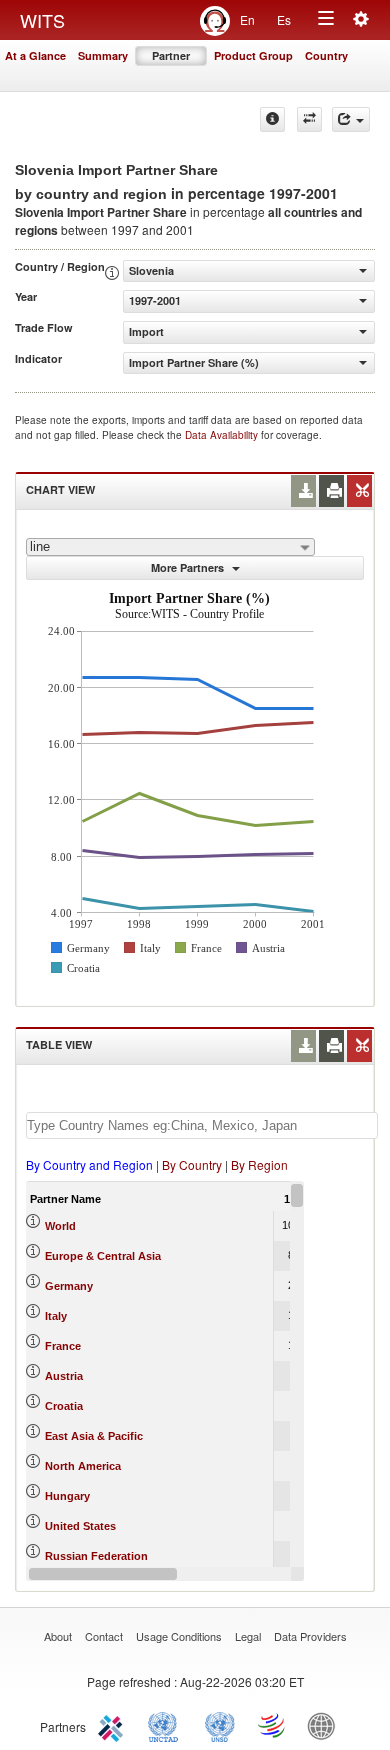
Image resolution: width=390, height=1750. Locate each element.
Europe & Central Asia (103, 1256)
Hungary (67, 1496)
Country (326, 55)
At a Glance (35, 55)
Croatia (64, 1406)
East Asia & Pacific (94, 1436)
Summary (103, 55)
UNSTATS (220, 1725)
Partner (171, 55)
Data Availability (223, 435)
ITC (114, 1725)
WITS (42, 20)
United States (80, 1526)
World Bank (326, 1725)
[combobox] (170, 547)
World (60, 1226)
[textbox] (202, 1125)
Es (284, 19)
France (63, 1346)
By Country (192, 1164)
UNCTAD (167, 1725)
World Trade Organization (273, 1725)
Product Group (253, 55)
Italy (56, 1316)
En (247, 19)
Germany (69, 1286)
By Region (259, 1164)
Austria (64, 1376)
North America (83, 1466)
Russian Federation (96, 1556)
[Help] (272, 119)
